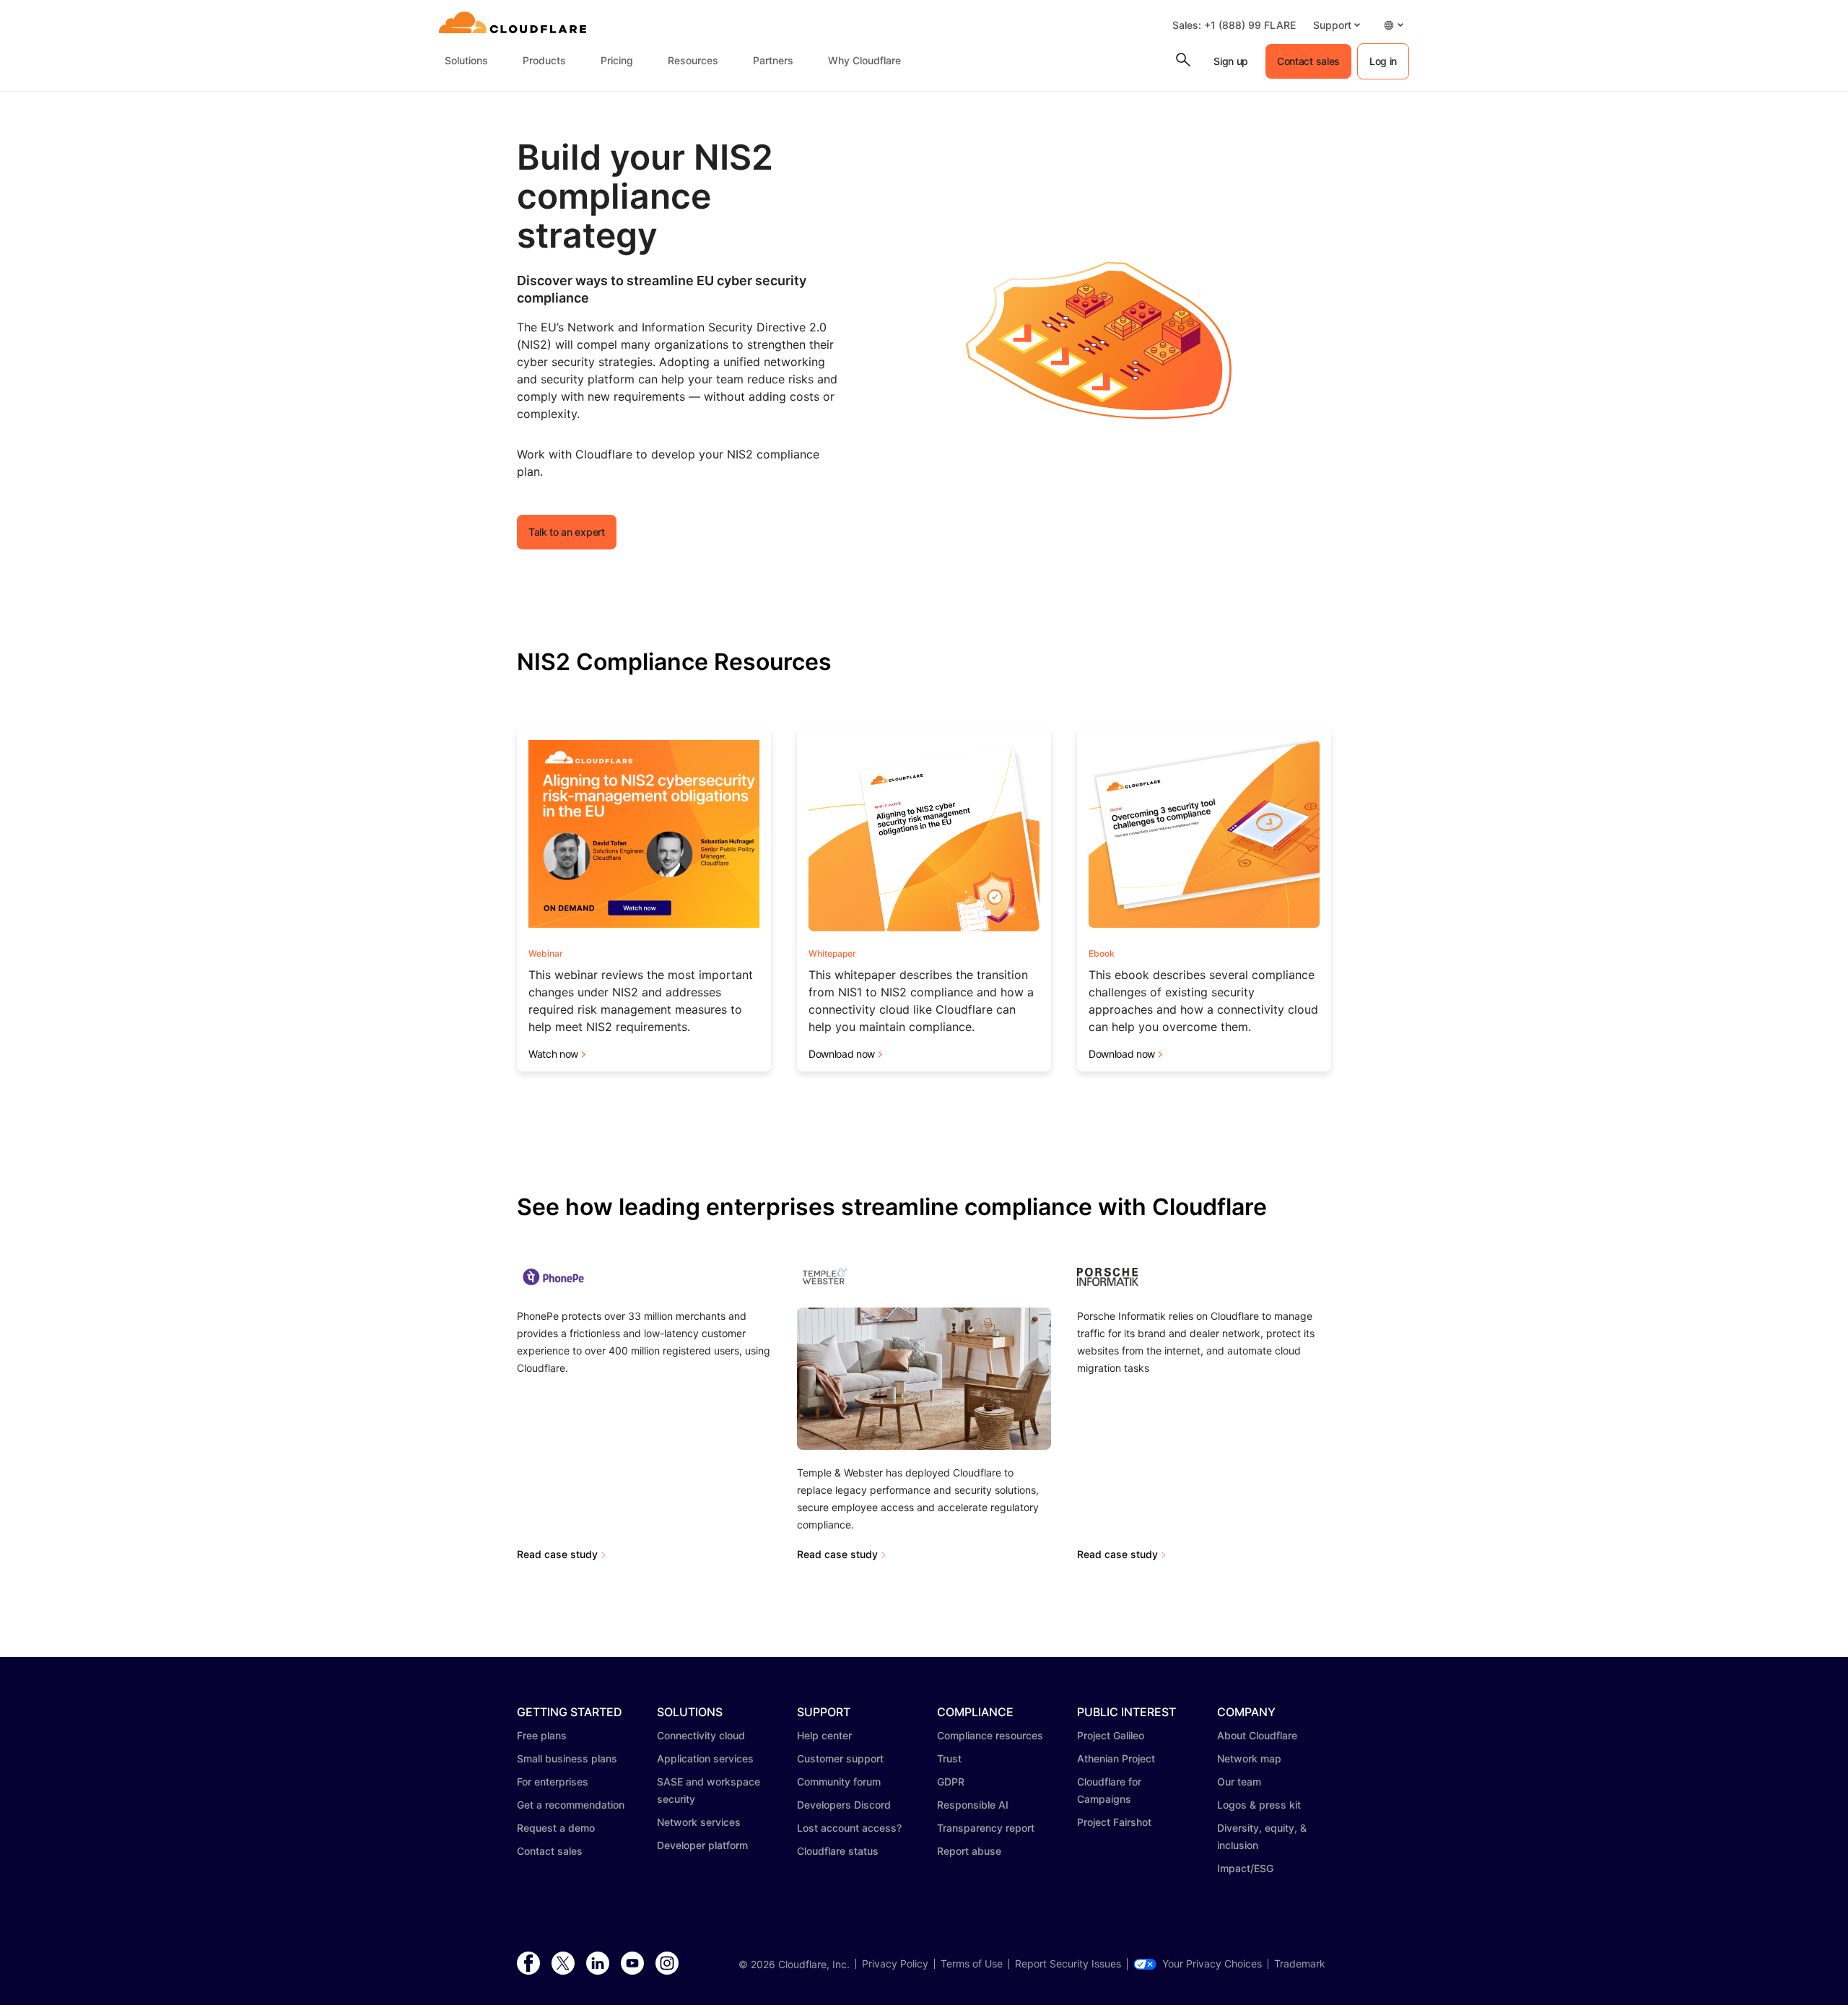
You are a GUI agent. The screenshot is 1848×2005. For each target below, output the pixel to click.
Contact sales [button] (1308, 61)
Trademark (1300, 1964)
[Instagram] (667, 1964)
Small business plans (567, 1758)
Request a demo (556, 1828)
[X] (563, 1964)
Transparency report (986, 1828)
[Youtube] (632, 1964)
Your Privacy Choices (1212, 1964)
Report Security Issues (1068, 1964)
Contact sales (550, 1851)
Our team (1239, 1782)
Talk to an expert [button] (567, 532)
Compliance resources (990, 1735)
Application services (705, 1758)
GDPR (951, 1782)
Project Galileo (1111, 1735)
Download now (842, 1054)
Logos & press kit (1259, 1805)
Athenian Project (1116, 1758)
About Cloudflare (1257, 1735)
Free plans (542, 1735)
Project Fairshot (1114, 1822)
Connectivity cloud (701, 1735)
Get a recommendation (571, 1805)
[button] (1337, 25)
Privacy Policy (895, 1964)
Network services (699, 1822)
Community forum (839, 1782)
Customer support (840, 1758)
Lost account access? (849, 1828)
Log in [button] (1383, 61)
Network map (1249, 1758)
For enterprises (553, 1782)
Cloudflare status (838, 1851)
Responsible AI (973, 1805)
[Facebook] (528, 1964)
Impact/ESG (1245, 1868)
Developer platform (702, 1845)
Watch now (553, 1054)
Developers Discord (844, 1805)
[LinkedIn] (598, 1964)
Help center (824, 1735)
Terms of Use (972, 1964)
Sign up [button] (1231, 61)
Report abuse (969, 1851)
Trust (949, 1758)
